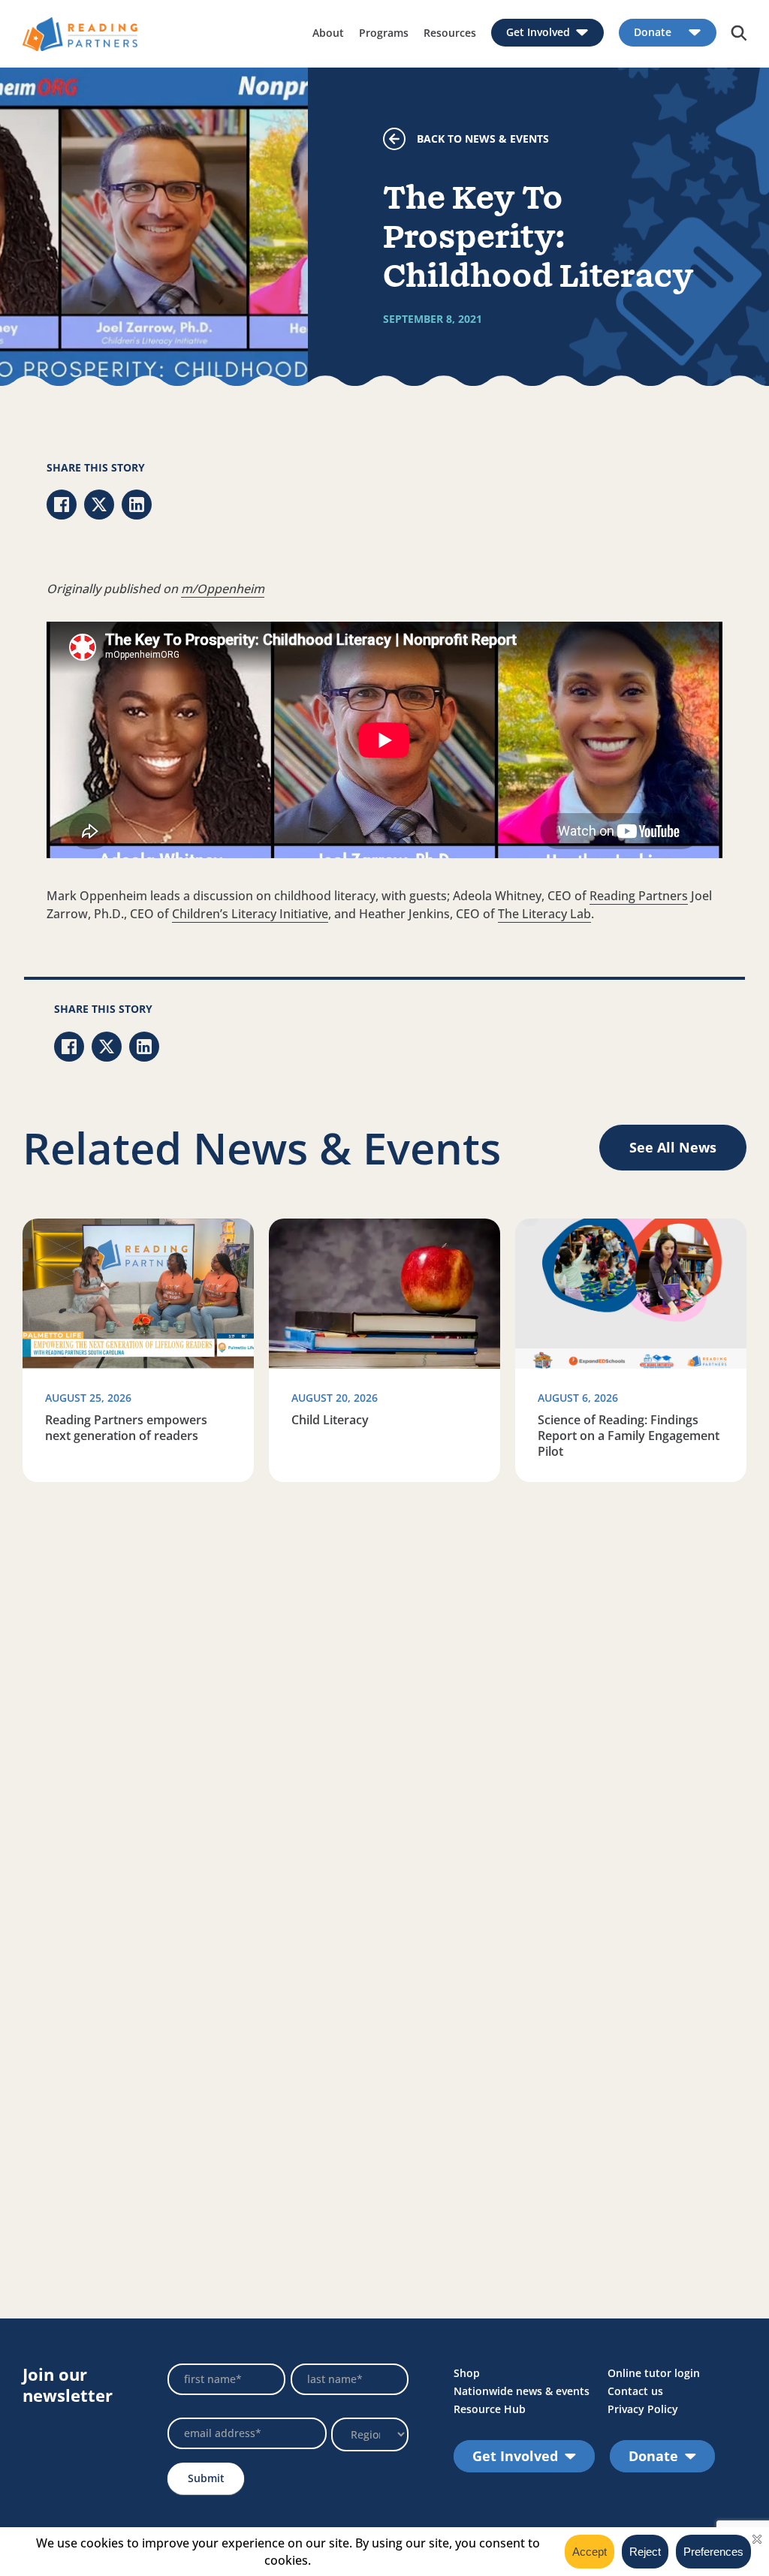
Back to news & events (483, 139)
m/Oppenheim (223, 589)
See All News (673, 1147)
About (328, 33)
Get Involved (538, 33)
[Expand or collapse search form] (739, 34)
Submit (206, 2478)
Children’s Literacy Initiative (250, 914)
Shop (467, 2373)
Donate (653, 33)
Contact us (635, 2391)
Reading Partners (639, 896)
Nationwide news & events (522, 2391)
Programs (384, 33)
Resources (450, 33)
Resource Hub (490, 2409)
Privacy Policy (643, 2409)
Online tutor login (654, 2373)
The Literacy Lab (544, 914)
